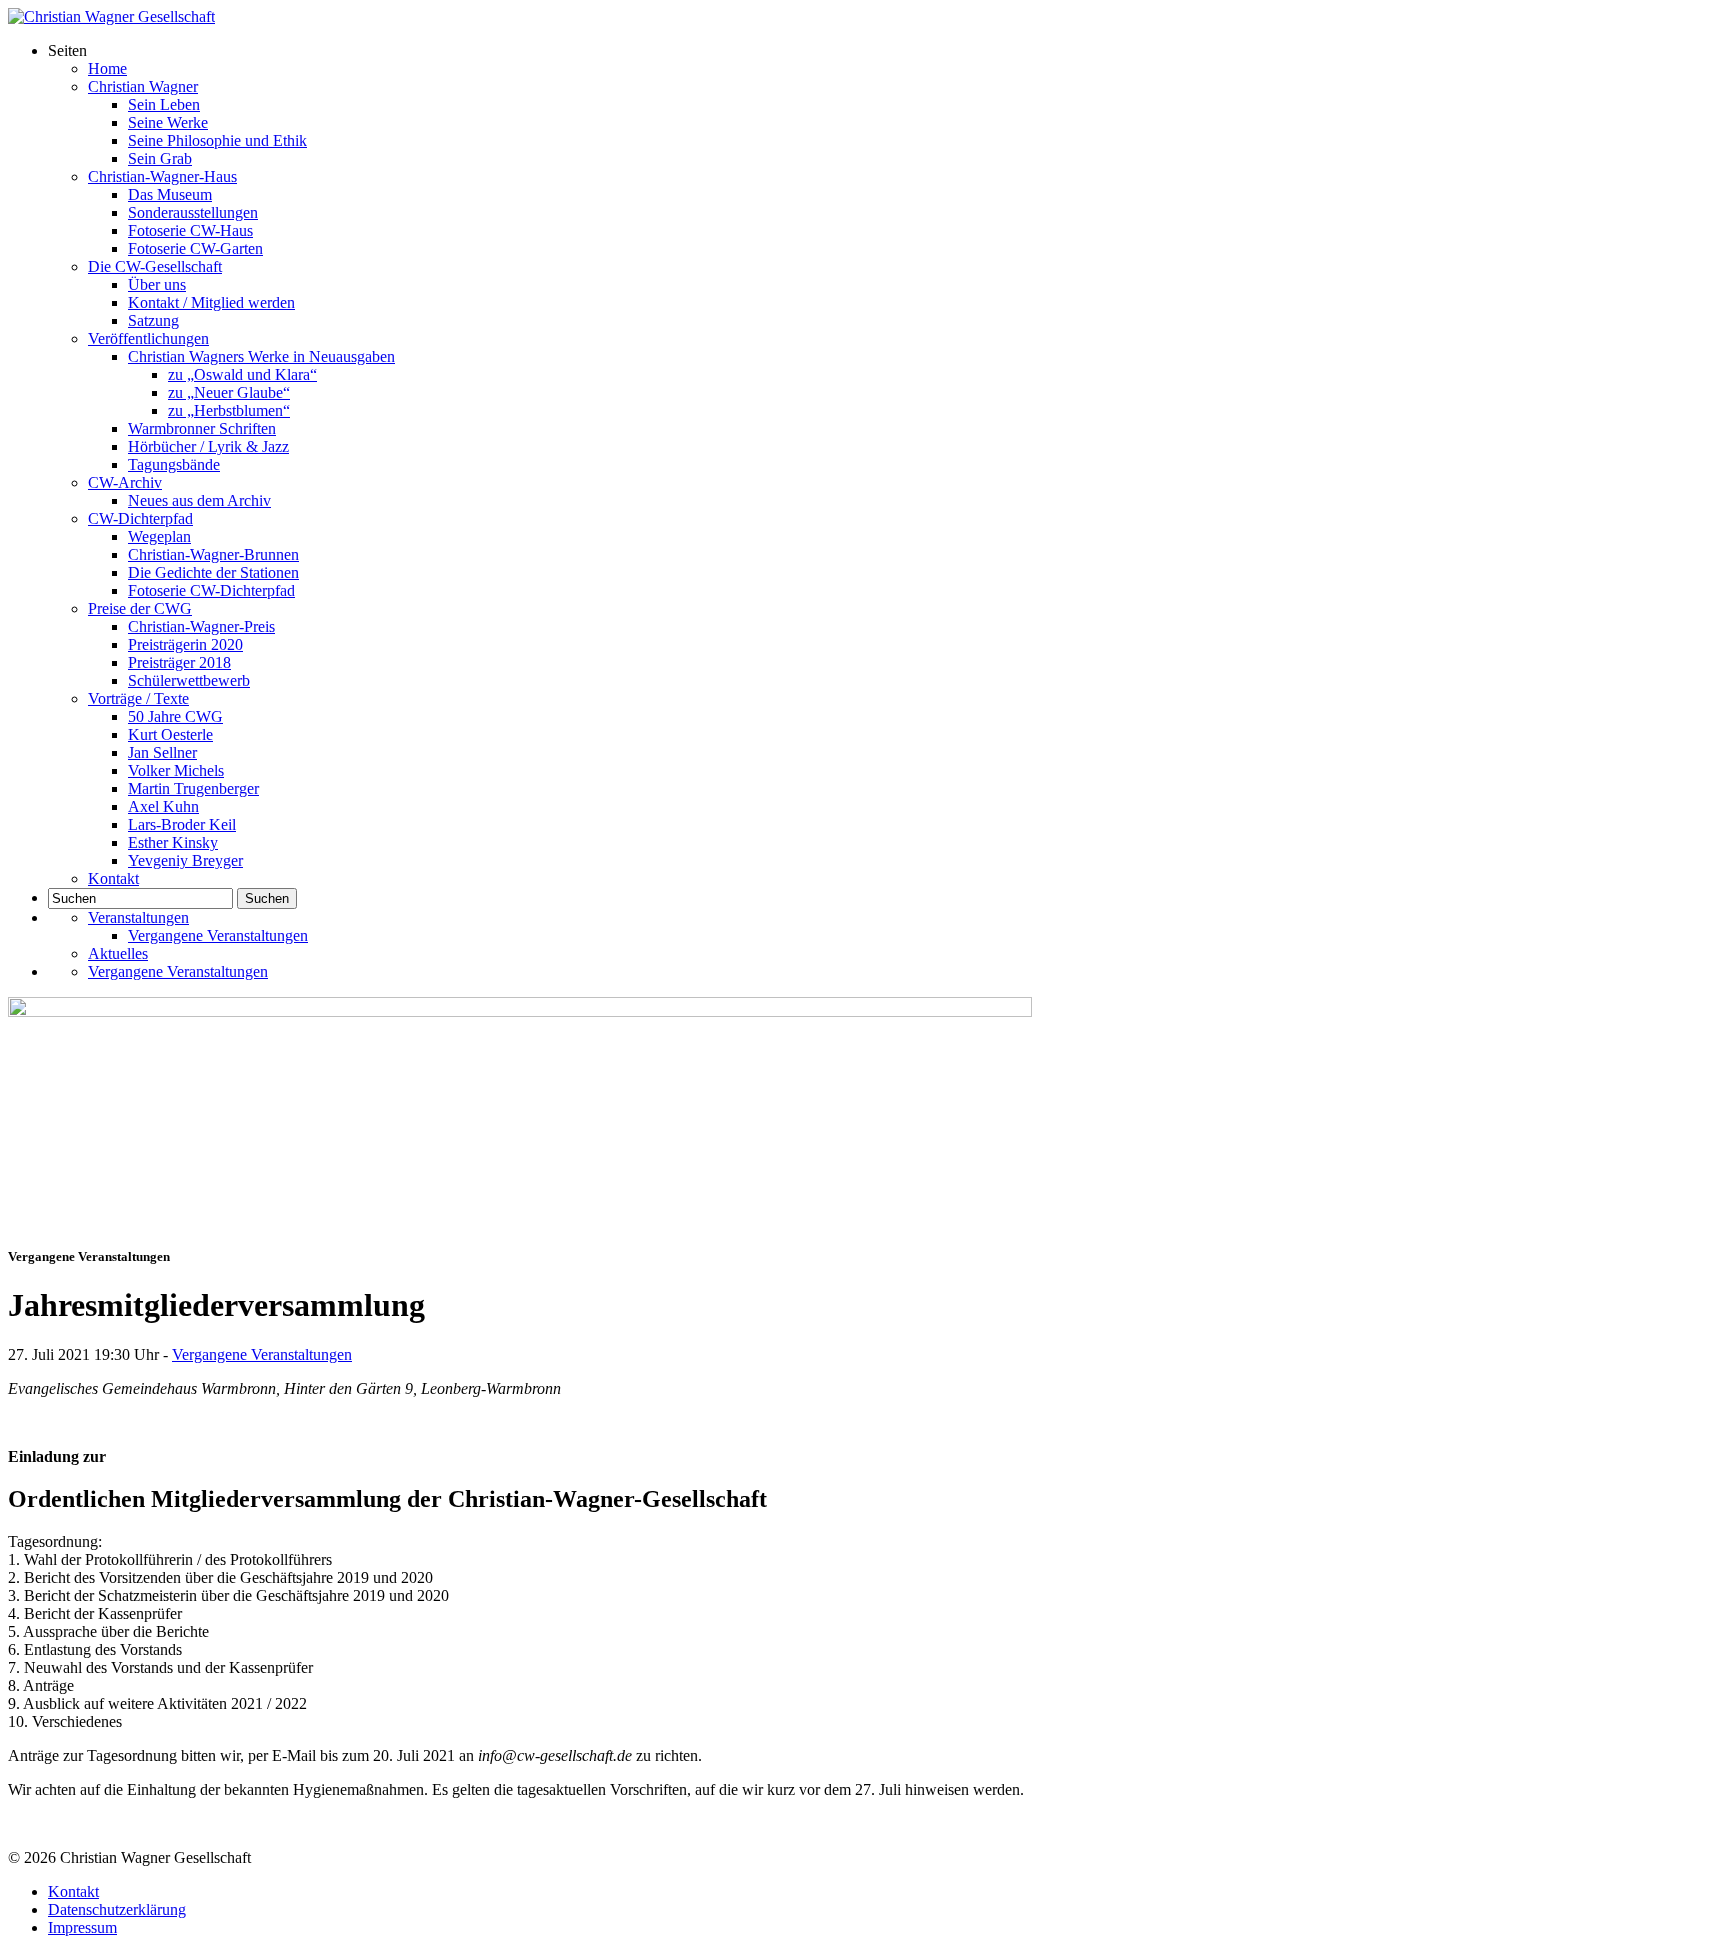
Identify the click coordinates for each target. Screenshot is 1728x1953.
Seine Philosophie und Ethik (217, 140)
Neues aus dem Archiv (199, 500)
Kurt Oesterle (170, 734)
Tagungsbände (174, 464)
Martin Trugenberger (193, 788)
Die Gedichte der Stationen (213, 572)
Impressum (82, 1927)
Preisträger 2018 (179, 662)
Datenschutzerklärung (117, 1909)
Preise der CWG (140, 608)
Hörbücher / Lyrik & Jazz (208, 446)
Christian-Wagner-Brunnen (213, 554)
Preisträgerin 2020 (185, 644)
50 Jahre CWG (175, 716)
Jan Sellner (162, 752)
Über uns (157, 284)
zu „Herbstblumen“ (229, 410)
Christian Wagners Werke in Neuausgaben (261, 356)
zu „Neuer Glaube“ (229, 392)
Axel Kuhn (163, 806)
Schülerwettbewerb (189, 680)
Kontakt (113, 878)
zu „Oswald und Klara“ (242, 374)
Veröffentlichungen (148, 338)
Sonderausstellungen (193, 212)
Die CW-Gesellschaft (155, 266)
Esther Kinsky (173, 842)
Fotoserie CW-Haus (190, 230)
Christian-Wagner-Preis (201, 626)
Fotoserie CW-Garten (195, 248)
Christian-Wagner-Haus (162, 176)
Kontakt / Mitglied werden (211, 302)
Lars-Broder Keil (182, 824)
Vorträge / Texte (138, 698)
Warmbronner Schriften (202, 428)
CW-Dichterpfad (140, 518)
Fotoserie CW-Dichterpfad (211, 590)
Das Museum (170, 194)
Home (107, 68)
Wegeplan (159, 536)
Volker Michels (176, 770)
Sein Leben (164, 104)
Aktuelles (118, 953)
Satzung (153, 320)
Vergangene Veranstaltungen (218, 935)
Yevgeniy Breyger (185, 860)
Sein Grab (160, 158)
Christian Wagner (143, 86)
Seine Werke (168, 122)
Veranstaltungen (138, 917)
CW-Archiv (125, 482)
